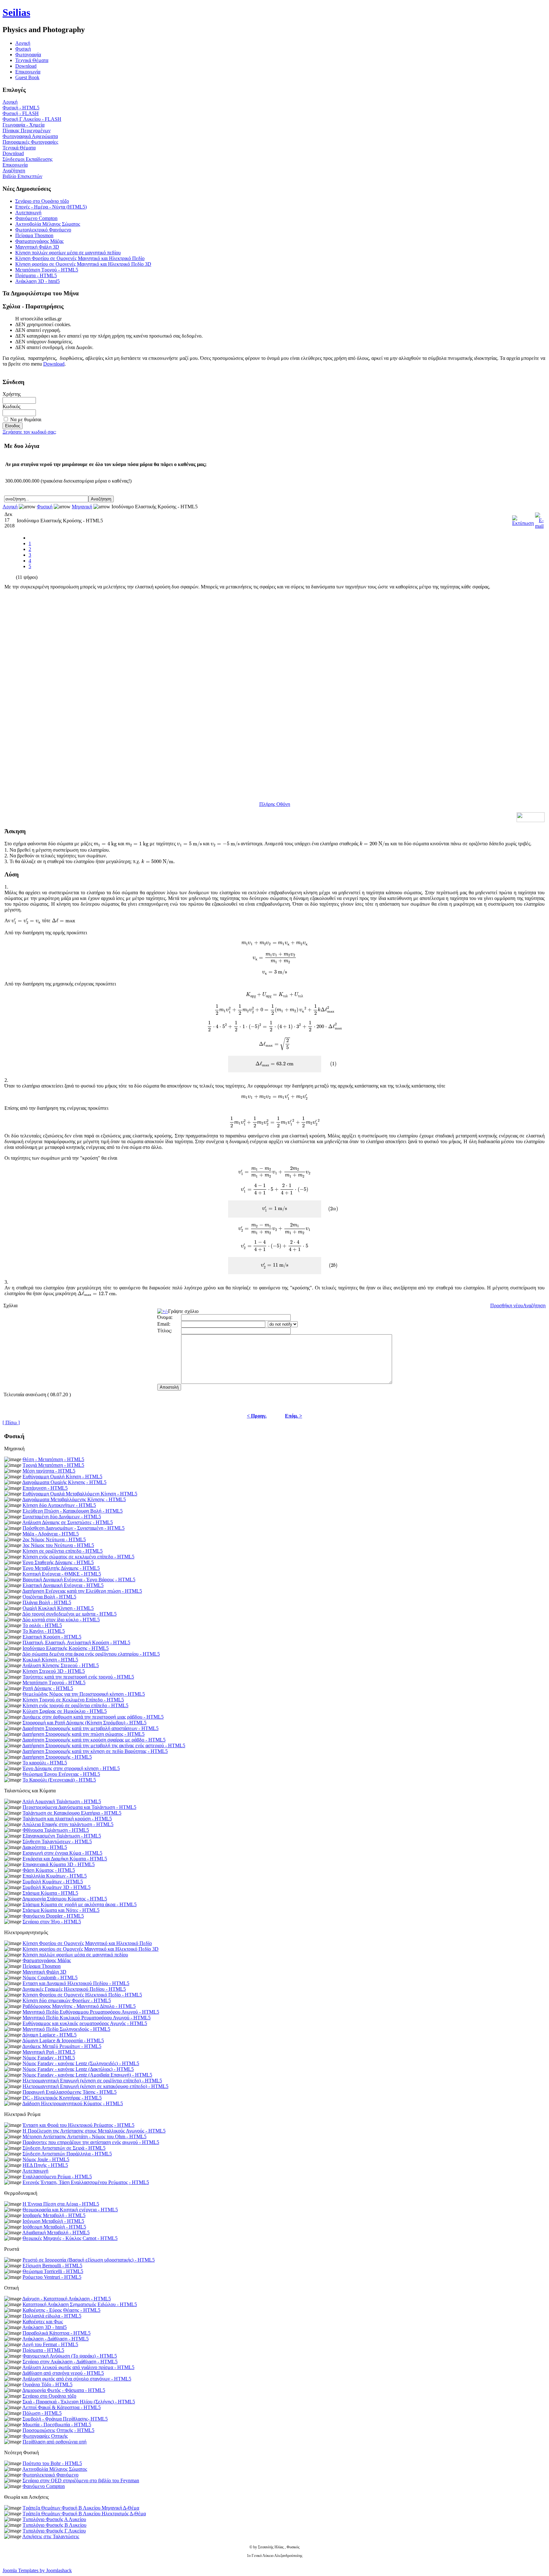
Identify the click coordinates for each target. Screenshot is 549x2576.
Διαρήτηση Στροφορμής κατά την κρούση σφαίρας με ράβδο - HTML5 (94, 1740)
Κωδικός (11, 406)
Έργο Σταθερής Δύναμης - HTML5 (58, 1562)
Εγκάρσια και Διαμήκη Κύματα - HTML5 (65, 1859)
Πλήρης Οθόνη (275, 804)
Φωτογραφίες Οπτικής (45, 2436)
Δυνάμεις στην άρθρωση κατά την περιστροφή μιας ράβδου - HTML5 (93, 1717)
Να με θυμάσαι (26, 419)
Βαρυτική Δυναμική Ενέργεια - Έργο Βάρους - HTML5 (79, 1580)
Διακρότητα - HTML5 (45, 1847)
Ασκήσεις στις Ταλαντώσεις (51, 2536)
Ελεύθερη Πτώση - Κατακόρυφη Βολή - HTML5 (73, 1511)
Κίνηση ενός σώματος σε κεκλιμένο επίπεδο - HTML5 (78, 1557)
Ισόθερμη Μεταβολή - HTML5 (54, 2227)
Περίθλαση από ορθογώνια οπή (54, 2442)
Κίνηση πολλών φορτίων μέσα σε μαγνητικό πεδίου (68, 253)
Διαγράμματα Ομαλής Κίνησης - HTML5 (64, 1482)
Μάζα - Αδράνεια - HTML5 (51, 1534)
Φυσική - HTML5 (21, 108)
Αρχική (10, 102)
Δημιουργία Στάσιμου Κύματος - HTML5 (65, 1899)
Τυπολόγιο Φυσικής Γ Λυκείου (54, 2531)
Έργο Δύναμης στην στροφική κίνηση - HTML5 (71, 1768)
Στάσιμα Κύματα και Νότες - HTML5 (61, 1910)
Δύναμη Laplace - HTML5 (49, 2035)
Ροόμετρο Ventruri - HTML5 (52, 2277)
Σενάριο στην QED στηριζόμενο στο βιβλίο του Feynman (81, 2480)
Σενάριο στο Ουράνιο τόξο (42, 201)
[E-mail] (539, 519)
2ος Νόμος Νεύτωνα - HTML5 (54, 1539)
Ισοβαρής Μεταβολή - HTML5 (54, 2215)
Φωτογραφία (28, 55)
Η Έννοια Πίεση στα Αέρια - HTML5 (61, 2204)
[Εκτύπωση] (523, 519)
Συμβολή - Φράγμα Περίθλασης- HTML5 (65, 2419)
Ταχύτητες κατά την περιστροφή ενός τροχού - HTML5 (78, 1677)
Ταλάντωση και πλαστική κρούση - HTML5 (67, 1819)
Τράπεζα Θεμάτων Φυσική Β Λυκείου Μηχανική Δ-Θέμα (81, 2508)
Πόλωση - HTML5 (42, 2413)
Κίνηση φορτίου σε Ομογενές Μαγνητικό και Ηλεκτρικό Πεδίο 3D (83, 264)
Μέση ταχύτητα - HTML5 (49, 1471)
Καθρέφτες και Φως (43, 2322)
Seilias (16, 12)
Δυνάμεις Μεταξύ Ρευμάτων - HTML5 (62, 2046)
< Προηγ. (257, 1416)
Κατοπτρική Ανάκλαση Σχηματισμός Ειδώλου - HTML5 (80, 2304)
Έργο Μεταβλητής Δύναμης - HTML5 (61, 1568)
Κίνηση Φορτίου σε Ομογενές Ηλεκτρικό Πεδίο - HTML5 (82, 1995)
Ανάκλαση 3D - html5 (37, 281)
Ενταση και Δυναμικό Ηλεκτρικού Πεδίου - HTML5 (76, 1983)
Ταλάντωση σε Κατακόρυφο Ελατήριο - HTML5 (72, 1813)
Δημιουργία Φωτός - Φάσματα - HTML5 (64, 2390)
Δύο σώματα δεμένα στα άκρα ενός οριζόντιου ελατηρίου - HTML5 (91, 1654)
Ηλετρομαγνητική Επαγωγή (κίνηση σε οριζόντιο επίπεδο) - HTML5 (92, 2081)
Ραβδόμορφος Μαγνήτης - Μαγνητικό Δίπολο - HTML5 (79, 2006)
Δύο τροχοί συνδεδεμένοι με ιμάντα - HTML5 (69, 1614)
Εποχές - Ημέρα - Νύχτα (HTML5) (51, 207)
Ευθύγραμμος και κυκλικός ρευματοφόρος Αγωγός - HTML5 (85, 2023)
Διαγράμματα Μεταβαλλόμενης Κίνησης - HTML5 (74, 1499)
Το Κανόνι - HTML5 (44, 1631)
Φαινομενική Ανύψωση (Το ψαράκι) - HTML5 (70, 2356)
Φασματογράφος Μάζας (39, 241)
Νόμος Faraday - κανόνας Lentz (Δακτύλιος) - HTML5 (78, 2069)
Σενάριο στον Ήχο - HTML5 (52, 1922)
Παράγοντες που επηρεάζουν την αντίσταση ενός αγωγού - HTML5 (91, 2142)
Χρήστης (12, 394)
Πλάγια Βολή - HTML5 (47, 1602)
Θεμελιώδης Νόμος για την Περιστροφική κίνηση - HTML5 (84, 1694)
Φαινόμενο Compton (36, 218)
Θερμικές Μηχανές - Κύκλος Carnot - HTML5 (70, 2238)
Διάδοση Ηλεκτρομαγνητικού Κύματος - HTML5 (73, 2103)
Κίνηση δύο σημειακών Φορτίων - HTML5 (67, 2000)
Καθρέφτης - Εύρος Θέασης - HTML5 (61, 2310)
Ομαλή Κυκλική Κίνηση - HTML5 (58, 1608)
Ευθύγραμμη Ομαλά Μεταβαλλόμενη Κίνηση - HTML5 (80, 1494)
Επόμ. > (294, 1416)
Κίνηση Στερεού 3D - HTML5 (54, 1671)
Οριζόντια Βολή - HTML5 (49, 1597)
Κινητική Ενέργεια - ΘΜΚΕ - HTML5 (62, 1574)
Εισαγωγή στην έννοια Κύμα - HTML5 (62, 1853)
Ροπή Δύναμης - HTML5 (48, 1688)
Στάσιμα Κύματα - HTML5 (50, 1893)
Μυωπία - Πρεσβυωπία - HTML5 (57, 2425)
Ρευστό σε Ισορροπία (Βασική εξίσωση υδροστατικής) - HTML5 (89, 2260)
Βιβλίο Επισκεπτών (22, 176)
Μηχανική (82, 507)
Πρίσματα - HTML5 (36, 275)
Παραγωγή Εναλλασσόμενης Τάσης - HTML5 (70, 2092)
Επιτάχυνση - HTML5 (45, 1488)
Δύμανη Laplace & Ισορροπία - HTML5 (63, 2040)
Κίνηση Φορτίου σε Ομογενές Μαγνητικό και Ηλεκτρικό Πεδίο (80, 258)
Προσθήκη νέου (507, 1305)
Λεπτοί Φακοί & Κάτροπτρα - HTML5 (61, 2407)
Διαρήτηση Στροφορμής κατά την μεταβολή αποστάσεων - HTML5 (90, 1728)
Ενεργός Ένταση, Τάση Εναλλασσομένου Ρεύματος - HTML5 (86, 2182)
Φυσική (23, 49)
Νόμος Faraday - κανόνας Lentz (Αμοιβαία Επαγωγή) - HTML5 (87, 2075)
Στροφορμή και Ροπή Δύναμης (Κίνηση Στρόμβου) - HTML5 (85, 1723)
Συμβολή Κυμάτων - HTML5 (53, 1882)
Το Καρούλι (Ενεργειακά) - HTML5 (59, 1780)
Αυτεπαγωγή (28, 213)
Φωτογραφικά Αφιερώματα (30, 136)
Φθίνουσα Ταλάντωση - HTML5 (56, 1830)
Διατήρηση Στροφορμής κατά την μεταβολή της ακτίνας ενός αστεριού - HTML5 (104, 1745)
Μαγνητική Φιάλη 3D (37, 247)
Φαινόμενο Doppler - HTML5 (53, 1916)
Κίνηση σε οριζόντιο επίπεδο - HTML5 (63, 1551)
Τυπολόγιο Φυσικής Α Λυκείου (54, 2519)
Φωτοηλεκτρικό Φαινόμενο (43, 230)
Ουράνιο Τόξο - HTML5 (47, 2384)
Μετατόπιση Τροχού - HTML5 (47, 270)
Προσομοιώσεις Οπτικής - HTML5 (58, 2430)
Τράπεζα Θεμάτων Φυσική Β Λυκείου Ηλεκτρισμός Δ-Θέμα (84, 2514)
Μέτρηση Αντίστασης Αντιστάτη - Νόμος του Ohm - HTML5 (85, 2136)
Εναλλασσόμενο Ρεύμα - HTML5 (57, 2177)
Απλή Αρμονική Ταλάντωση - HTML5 (62, 1801)
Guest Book (27, 77)
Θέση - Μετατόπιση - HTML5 (53, 1459)
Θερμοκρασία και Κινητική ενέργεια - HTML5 (70, 2210)
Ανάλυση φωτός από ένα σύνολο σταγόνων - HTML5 (77, 2379)
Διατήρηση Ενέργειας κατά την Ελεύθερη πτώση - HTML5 (82, 1591)
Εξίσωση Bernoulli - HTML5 (52, 2266)
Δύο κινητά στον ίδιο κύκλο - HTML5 (61, 1620)
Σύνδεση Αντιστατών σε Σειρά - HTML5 (64, 2148)
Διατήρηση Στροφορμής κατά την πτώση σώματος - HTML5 (83, 1734)
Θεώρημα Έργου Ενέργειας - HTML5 (61, 1774)
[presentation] (105, 844)
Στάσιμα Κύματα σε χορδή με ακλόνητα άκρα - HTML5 (80, 1904)
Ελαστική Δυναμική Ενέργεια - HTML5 (63, 1585)
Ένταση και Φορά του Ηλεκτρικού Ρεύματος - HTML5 (78, 2125)
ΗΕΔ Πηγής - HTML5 (45, 2165)
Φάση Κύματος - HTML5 (49, 1870)
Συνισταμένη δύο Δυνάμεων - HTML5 (62, 1517)
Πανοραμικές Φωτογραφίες (30, 142)
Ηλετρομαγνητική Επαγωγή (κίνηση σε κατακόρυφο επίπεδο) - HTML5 (95, 2086)
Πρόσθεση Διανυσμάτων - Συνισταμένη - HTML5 (74, 1528)
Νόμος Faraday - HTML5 (49, 2058)
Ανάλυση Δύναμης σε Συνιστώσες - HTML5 (68, 1522)
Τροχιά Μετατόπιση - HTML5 (53, 1465)
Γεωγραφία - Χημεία (24, 125)
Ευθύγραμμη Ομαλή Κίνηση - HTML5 (62, 1477)
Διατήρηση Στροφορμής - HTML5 (57, 1757)
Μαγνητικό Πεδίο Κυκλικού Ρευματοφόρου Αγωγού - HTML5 (87, 2018)
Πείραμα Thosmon (34, 235)
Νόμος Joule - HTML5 (46, 2159)
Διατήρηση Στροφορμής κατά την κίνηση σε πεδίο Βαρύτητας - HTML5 (95, 1751)
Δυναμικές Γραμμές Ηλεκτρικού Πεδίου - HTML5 (74, 1989)
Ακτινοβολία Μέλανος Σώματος (48, 224)
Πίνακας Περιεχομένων (27, 131)
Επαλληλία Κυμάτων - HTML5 (55, 1876)
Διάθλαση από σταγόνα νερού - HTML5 (63, 2373)
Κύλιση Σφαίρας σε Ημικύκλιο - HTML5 (65, 1711)
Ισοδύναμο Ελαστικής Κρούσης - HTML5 (66, 1648)
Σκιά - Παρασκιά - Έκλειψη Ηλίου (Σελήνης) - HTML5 (79, 2402)
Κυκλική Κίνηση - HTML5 (50, 1660)
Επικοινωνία (28, 72)
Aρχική (23, 43)
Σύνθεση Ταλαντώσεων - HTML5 (57, 1841)
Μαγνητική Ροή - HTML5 (49, 2052)
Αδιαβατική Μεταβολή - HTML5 (56, 2233)
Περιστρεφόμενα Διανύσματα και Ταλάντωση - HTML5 (79, 1807)
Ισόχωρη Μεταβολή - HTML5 (53, 2221)
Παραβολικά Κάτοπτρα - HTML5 (57, 2333)
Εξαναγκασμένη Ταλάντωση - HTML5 (62, 1836)
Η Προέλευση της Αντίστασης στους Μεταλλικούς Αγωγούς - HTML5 (94, 2131)
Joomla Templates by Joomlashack (37, 2570)
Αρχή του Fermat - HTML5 (50, 2344)
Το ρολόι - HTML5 (42, 1625)
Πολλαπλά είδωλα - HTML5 (52, 2316)
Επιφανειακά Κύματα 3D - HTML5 (59, 1864)
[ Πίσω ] (11, 1422)
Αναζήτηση (14, 171)
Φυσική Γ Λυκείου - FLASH (32, 119)
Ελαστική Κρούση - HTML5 (52, 1637)
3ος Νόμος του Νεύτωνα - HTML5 (58, 1545)
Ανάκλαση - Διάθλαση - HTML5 (55, 2339)
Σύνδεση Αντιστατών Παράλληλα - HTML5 (67, 2154)
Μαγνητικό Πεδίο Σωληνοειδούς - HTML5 (66, 2029)
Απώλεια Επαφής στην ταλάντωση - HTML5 (68, 1824)
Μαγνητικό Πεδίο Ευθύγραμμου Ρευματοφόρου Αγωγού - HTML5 (91, 2012)
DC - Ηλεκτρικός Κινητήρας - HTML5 (62, 2098)
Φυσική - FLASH (21, 113)
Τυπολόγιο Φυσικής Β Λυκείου (54, 2525)
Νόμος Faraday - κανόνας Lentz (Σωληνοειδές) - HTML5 (81, 2063)
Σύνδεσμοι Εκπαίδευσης (27, 159)
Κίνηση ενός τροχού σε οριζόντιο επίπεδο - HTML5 (75, 1705)
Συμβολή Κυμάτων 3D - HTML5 (57, 1887)
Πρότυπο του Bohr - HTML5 (52, 2463)
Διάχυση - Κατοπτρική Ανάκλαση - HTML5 (67, 2299)
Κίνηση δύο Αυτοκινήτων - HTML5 (59, 1505)
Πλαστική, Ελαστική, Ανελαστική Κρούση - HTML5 (76, 1642)
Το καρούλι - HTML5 (45, 1763)
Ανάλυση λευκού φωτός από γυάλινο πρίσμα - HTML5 (78, 2367)
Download (26, 66)
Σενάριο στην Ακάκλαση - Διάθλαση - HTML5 (70, 2362)
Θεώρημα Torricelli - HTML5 (53, 2271)
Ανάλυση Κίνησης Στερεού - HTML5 (61, 1665)
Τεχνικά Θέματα (32, 60)
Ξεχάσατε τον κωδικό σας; (29, 432)
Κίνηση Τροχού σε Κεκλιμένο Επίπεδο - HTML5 (73, 1700)
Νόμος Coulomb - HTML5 (50, 1978)
